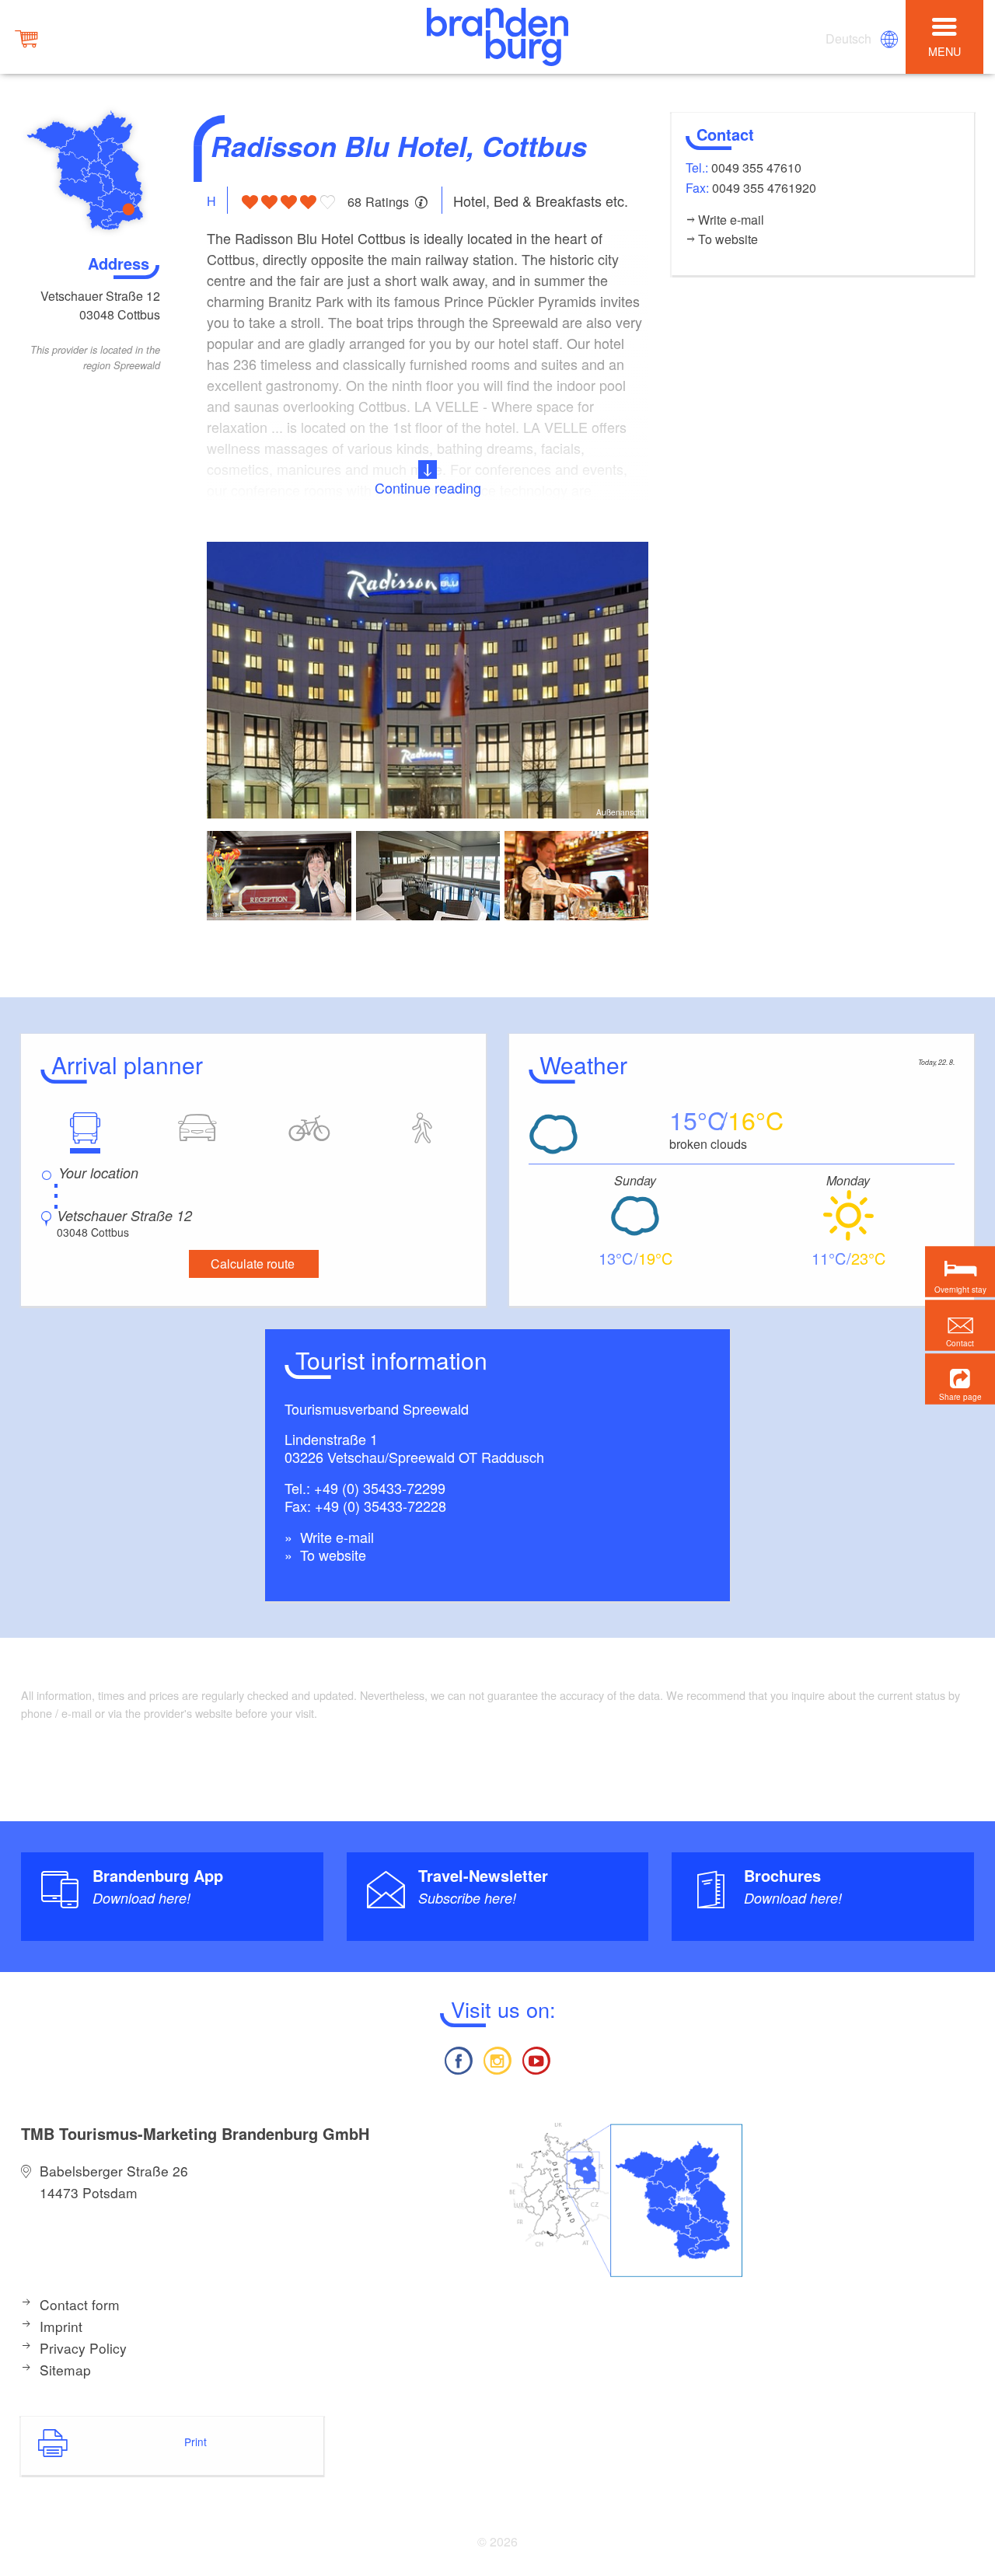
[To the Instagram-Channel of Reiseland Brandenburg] (497, 2059)
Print (196, 2442)
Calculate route (253, 1264)
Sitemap (65, 2370)
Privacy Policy (83, 2348)
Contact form (80, 2304)
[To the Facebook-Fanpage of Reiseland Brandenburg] (458, 2059)
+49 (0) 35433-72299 (380, 1488)
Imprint (61, 2326)
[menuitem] (850, 39)
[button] (960, 1379)
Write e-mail (335, 1537)
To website (331, 1555)
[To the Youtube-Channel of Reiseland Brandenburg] (536, 2059)
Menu (944, 51)
